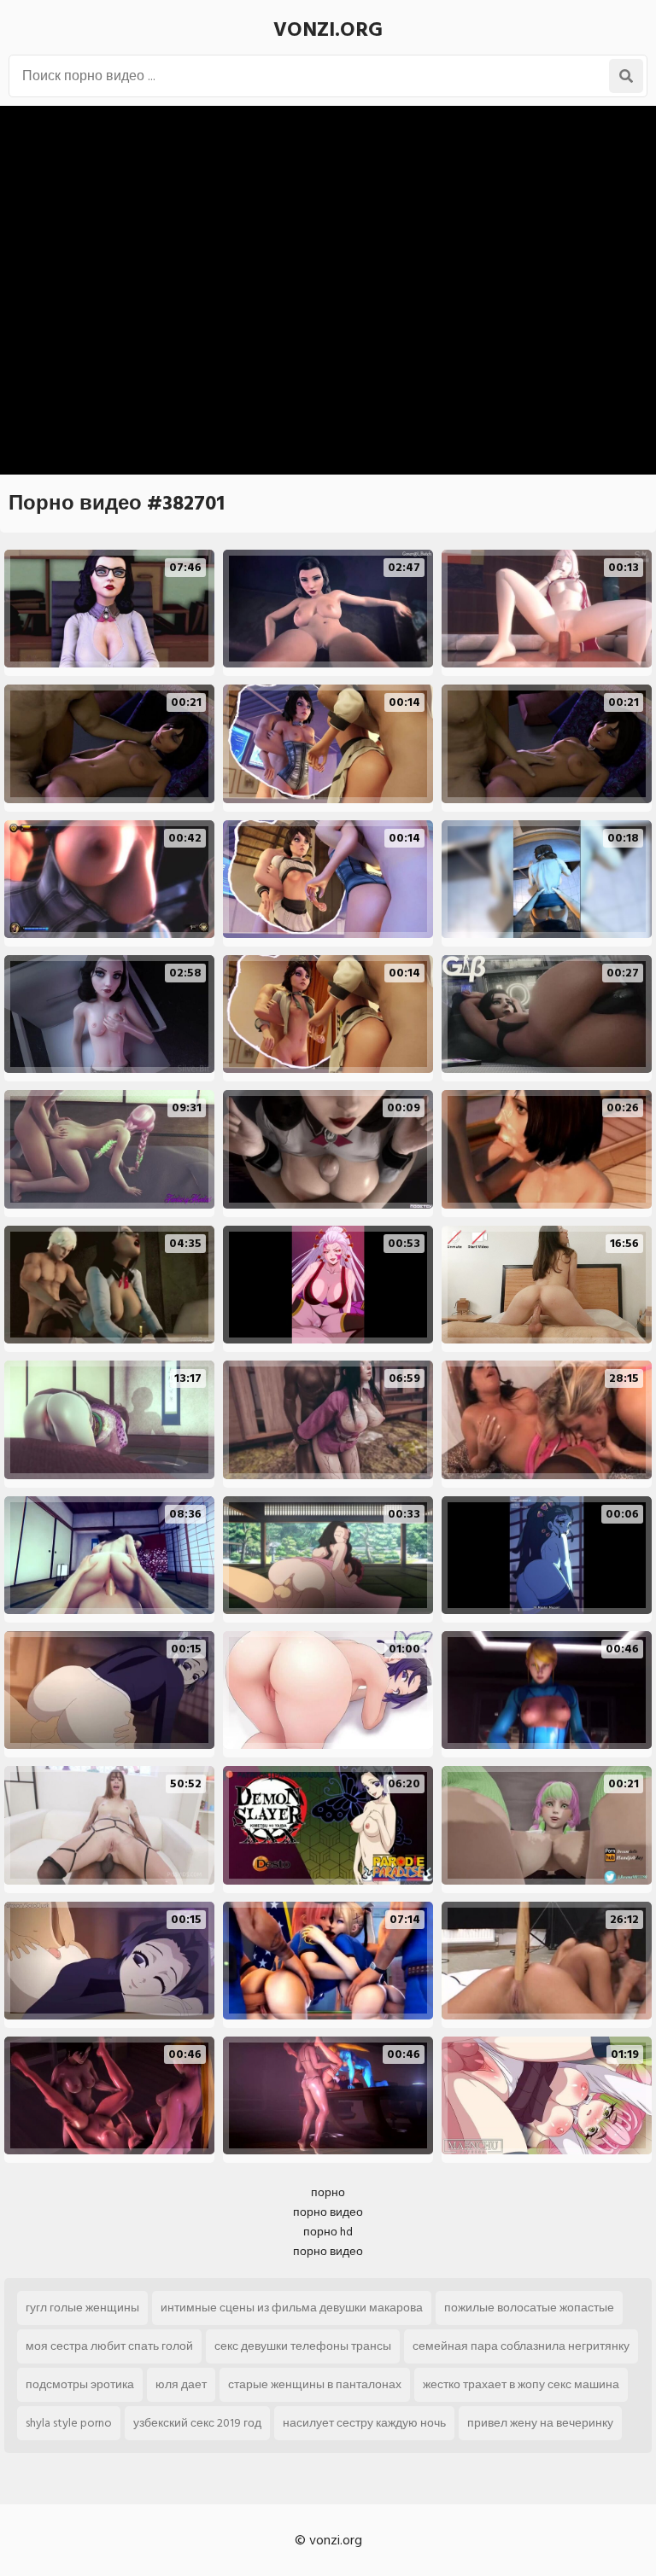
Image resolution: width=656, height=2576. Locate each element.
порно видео (328, 2212)
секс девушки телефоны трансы (303, 2346)
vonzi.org (328, 29)
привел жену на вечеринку (540, 2423)
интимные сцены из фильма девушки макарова (292, 2308)
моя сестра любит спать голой (109, 2346)
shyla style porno (69, 2423)
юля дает (181, 2384)
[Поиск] (626, 76)
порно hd (328, 2232)
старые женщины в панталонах (315, 2384)
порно (328, 2192)
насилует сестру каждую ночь (364, 2423)
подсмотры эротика (80, 2384)
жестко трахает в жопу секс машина (521, 2384)
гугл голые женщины (82, 2308)
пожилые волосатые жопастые (529, 2308)
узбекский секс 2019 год (197, 2423)
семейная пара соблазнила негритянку (521, 2346)
